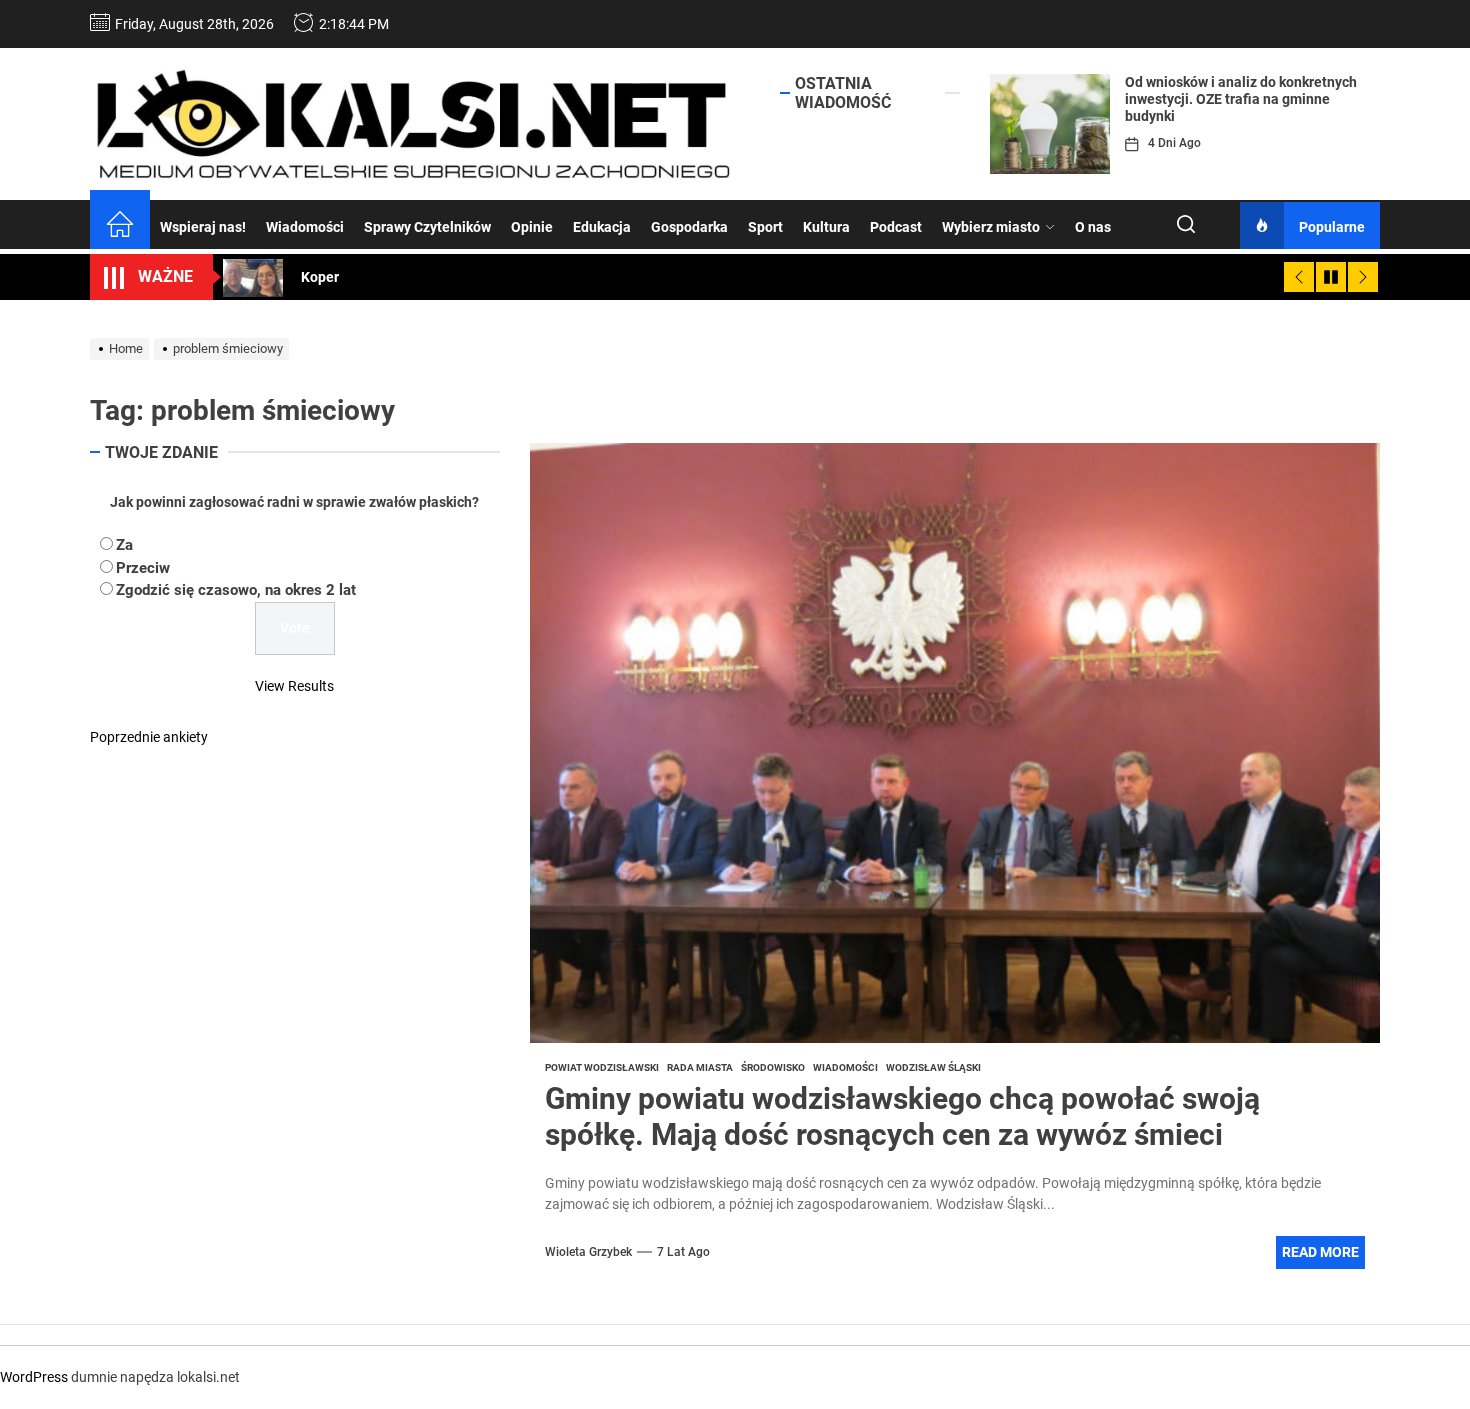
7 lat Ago (683, 1252)
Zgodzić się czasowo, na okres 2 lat (236, 590)
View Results (294, 685)
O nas (1093, 227)
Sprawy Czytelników (427, 227)
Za (124, 545)
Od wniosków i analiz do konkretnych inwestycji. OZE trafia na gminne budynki (1241, 99)
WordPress (34, 1377)
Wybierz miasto (991, 227)
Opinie (532, 227)
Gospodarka (689, 227)
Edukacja (602, 227)
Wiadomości (305, 227)
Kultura (826, 227)
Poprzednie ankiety (149, 736)
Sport (765, 227)
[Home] (120, 227)
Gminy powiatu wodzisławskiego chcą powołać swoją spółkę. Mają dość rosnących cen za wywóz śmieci (902, 1116)
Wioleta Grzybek (588, 1252)
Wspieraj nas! (203, 227)
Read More (1320, 1252)
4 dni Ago (1174, 143)
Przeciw (143, 567)
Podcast (896, 227)
